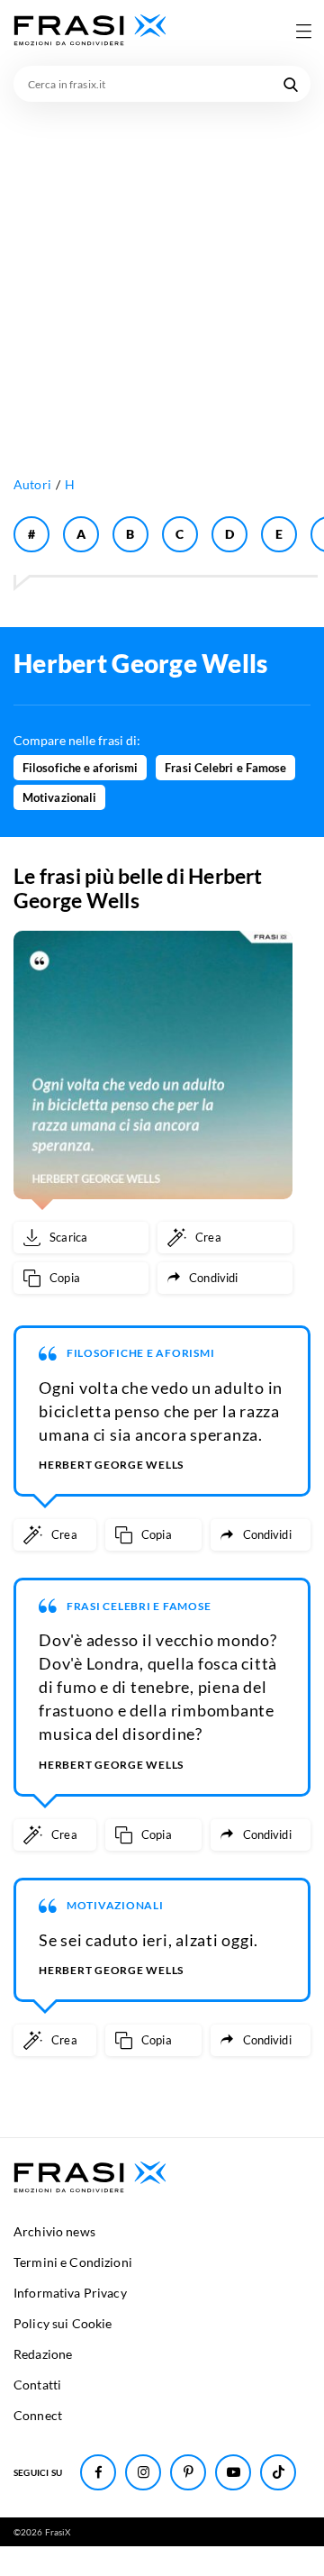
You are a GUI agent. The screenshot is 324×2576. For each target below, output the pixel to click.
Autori (32, 484)
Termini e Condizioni (73, 2262)
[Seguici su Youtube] (233, 2472)
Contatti (37, 2385)
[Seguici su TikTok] (278, 2472)
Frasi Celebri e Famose (225, 768)
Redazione (43, 2354)
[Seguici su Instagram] (143, 2472)
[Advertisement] (162, 273)
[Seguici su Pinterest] (188, 2472)
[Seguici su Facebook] (98, 2472)
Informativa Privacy (70, 2293)
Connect (38, 2415)
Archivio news (54, 2231)
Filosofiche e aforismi (80, 768)
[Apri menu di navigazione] (303, 31)
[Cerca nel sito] (291, 84)
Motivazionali (59, 797)
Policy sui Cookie (63, 2323)
